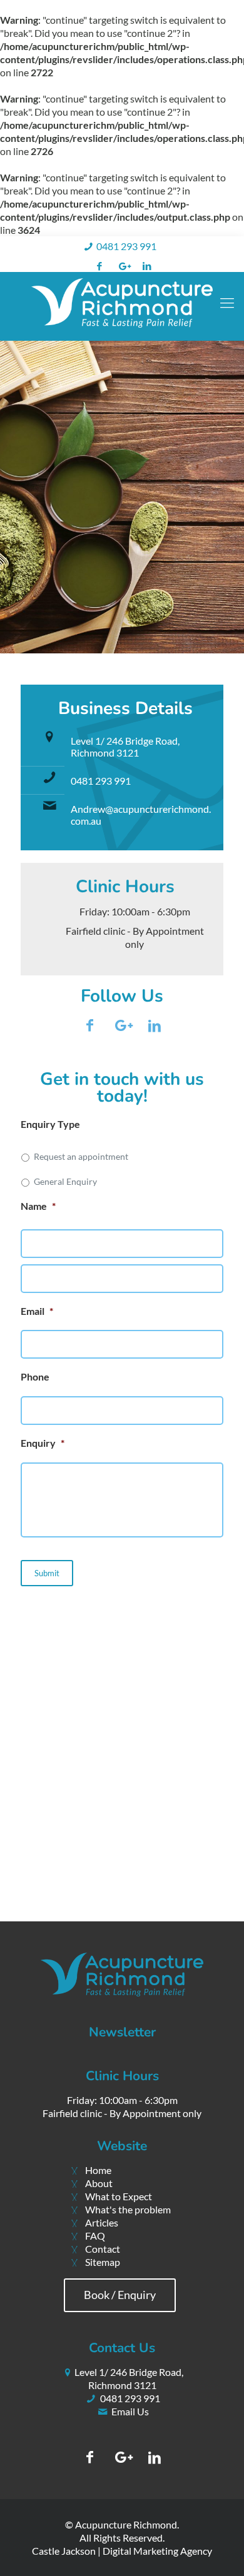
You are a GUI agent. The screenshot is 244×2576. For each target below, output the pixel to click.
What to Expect (119, 2196)
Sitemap (103, 2262)
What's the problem (128, 2209)
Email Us (130, 2411)
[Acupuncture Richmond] (122, 306)
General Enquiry (65, 1181)
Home (98, 2170)
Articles (102, 2222)
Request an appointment (81, 1156)
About (99, 2183)
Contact (103, 2249)
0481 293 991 (126, 246)
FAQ (95, 2236)
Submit (47, 1573)
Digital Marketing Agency (157, 2551)
